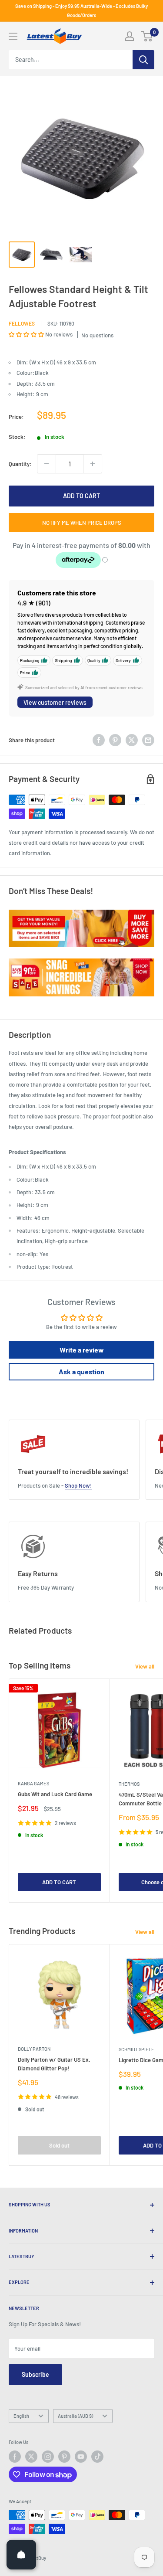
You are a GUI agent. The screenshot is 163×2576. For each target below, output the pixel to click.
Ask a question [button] (81, 1371)
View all (145, 1666)
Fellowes (22, 323)
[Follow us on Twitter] (31, 2457)
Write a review (82, 1350)
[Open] (21, 2555)
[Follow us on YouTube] (81, 2457)
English (21, 2416)
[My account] (130, 36)
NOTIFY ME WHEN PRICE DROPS (82, 523)
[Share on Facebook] (99, 740)
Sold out (59, 2145)
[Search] (143, 60)
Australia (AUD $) (75, 2416)
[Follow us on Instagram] (48, 2457)
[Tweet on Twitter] (132, 740)
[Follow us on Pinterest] (64, 2457)
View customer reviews (55, 702)
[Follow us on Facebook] (15, 2457)
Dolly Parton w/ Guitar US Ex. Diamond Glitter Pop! (54, 2064)
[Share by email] (148, 740)
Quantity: (20, 464)
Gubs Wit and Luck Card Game (55, 1794)
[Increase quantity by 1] (93, 464)
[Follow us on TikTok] (97, 2457)
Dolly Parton (34, 2049)
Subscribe (35, 2374)
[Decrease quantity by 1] (47, 464)
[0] (147, 36)
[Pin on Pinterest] (115, 740)
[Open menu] (13, 36)
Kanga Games (33, 1783)
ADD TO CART (81, 496)
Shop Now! (78, 1485)
